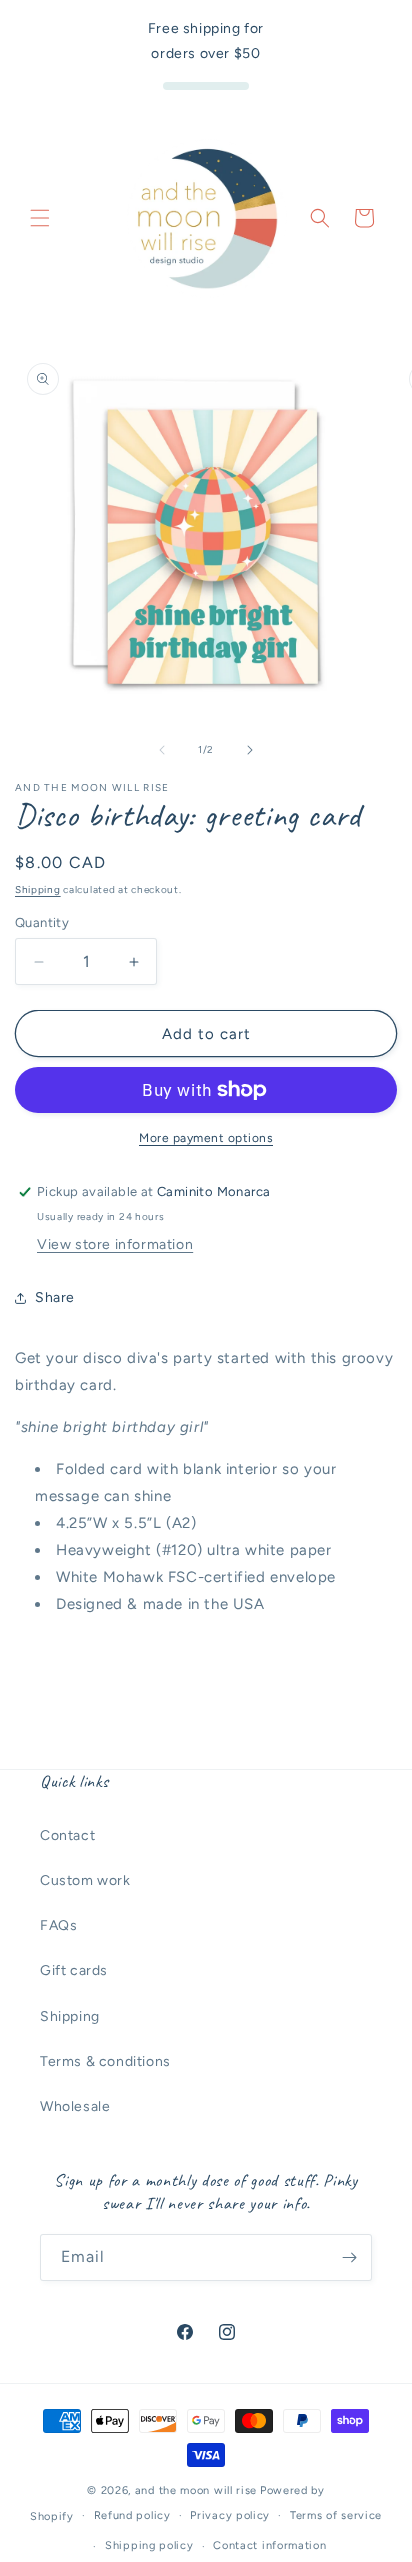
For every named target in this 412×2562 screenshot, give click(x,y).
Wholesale (75, 2106)
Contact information (269, 2545)
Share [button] (55, 1297)
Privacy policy (230, 2515)
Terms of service (336, 2515)
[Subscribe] (349, 2257)
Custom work (85, 1880)
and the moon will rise (196, 2490)
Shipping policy (149, 2545)
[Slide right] (250, 750)
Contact (67, 1835)
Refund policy (132, 2515)
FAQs (58, 1925)
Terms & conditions (105, 2061)
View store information (115, 1244)
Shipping (38, 889)
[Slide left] (162, 750)
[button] (40, 218)
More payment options (206, 1138)
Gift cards (74, 1970)
